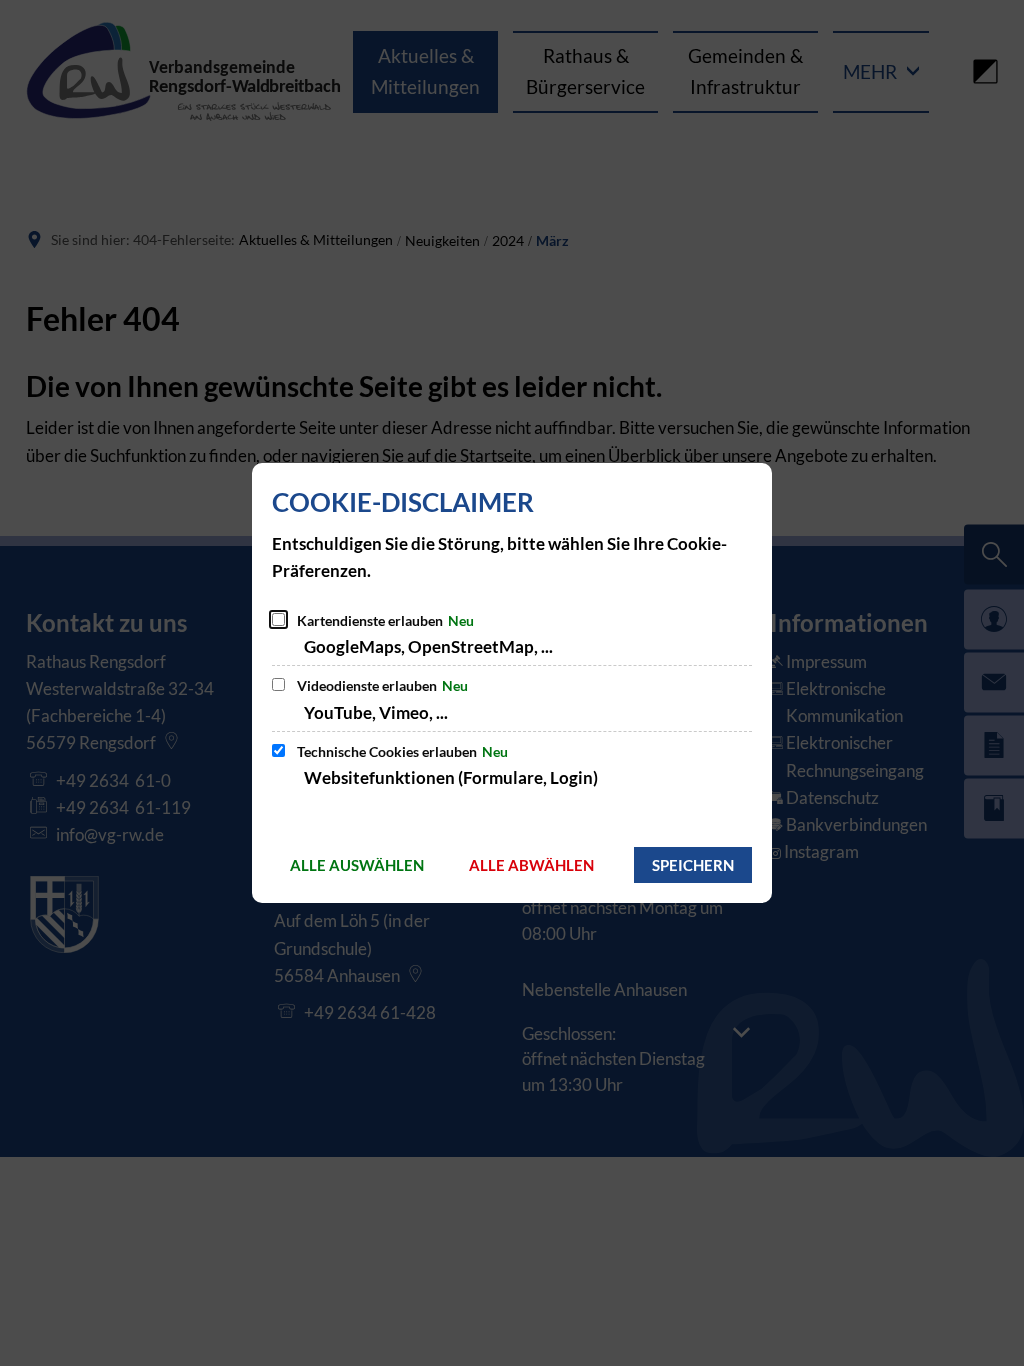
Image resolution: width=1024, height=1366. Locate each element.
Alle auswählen (357, 865)
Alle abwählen (531, 865)
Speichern (693, 865)
